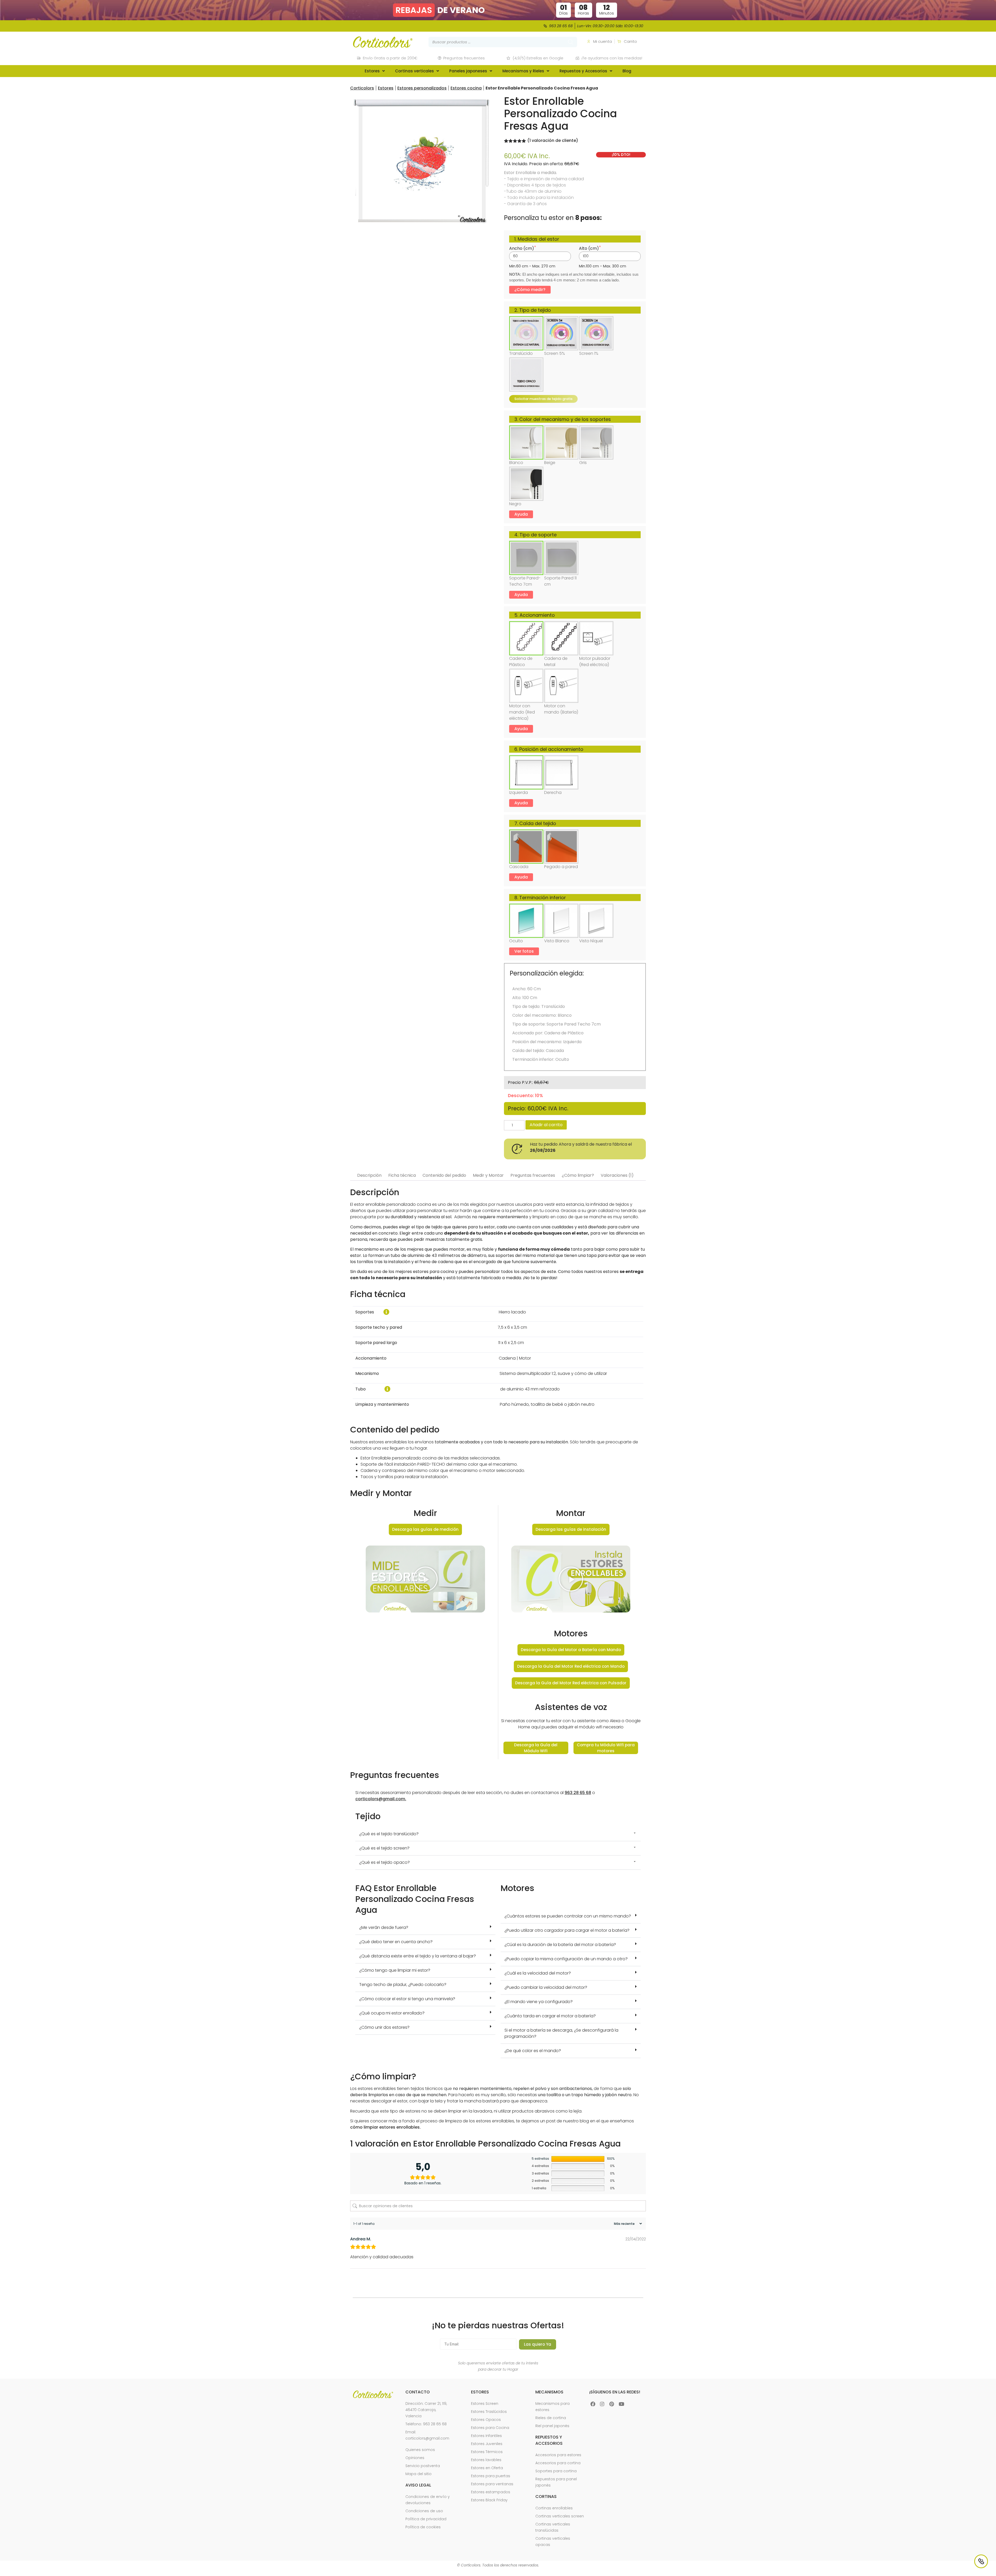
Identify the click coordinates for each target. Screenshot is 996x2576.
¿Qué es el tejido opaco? (385, 1862)
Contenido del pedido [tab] (444, 1175)
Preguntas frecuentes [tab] (533, 1175)
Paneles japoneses (468, 71)
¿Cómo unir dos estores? (384, 2027)
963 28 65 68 (578, 1793)
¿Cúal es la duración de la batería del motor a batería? (560, 1945)
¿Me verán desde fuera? (384, 1927)
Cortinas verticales (414, 71)
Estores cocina (466, 88)
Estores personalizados (422, 88)
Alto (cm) (589, 248)
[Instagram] (602, 2404)
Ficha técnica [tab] (402, 1175)
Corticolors (362, 88)
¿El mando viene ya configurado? (539, 2002)
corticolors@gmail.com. (381, 1799)
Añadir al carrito (546, 1125)
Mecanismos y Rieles (523, 71)
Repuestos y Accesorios (583, 71)
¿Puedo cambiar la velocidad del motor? (546, 1987)
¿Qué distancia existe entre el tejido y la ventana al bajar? (418, 1956)
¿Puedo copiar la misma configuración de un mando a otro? (566, 1959)
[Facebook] (593, 2404)
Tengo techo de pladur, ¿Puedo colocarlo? (403, 1985)
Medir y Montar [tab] (488, 1175)
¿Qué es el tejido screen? (384, 1848)
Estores (372, 71)
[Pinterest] (612, 2404)
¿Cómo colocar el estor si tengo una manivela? (407, 1999)
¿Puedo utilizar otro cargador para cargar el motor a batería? (567, 1930)
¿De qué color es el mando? (533, 2051)
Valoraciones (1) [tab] (617, 1175)
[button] (425, 1579)
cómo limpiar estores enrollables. (385, 2127)
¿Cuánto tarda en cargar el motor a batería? (550, 2016)
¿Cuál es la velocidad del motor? (538, 1973)
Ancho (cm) (522, 248)
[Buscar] (571, 42)
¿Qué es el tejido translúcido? (389, 1834)
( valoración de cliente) (553, 140)
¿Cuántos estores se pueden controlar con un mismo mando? (568, 1916)
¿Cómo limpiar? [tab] (578, 1175)
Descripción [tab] (369, 1175)
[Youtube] (621, 2404)
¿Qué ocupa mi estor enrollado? (392, 2013)
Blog (627, 71)
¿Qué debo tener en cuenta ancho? (396, 1942)
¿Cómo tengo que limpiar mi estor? (395, 1970)
